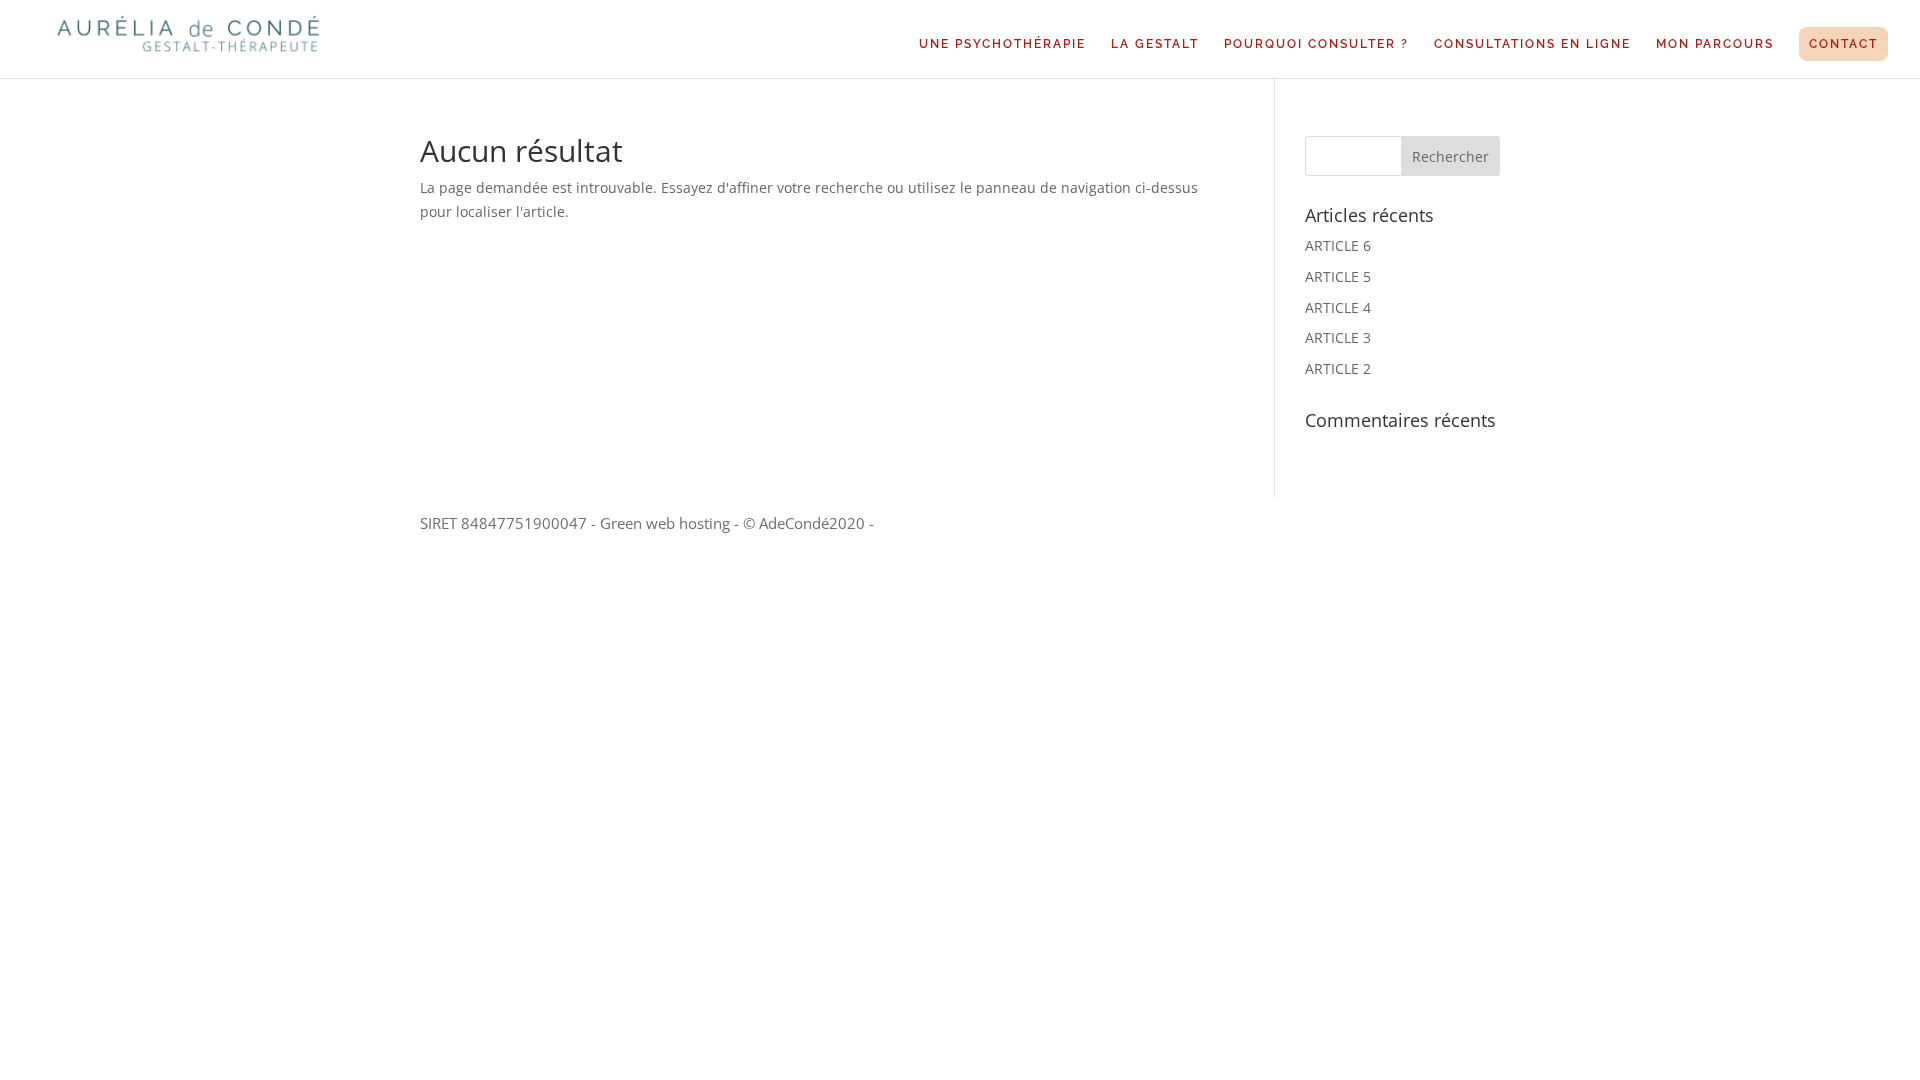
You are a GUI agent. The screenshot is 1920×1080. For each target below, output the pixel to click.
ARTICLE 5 (1338, 276)
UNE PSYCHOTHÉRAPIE (1002, 44)
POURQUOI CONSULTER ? (1316, 44)
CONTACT (1843, 44)
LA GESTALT (1155, 44)
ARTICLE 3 (1338, 337)
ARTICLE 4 (1338, 307)
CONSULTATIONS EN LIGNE (1532, 44)
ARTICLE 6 (1338, 245)
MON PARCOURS (1715, 44)
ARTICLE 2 (1338, 368)
